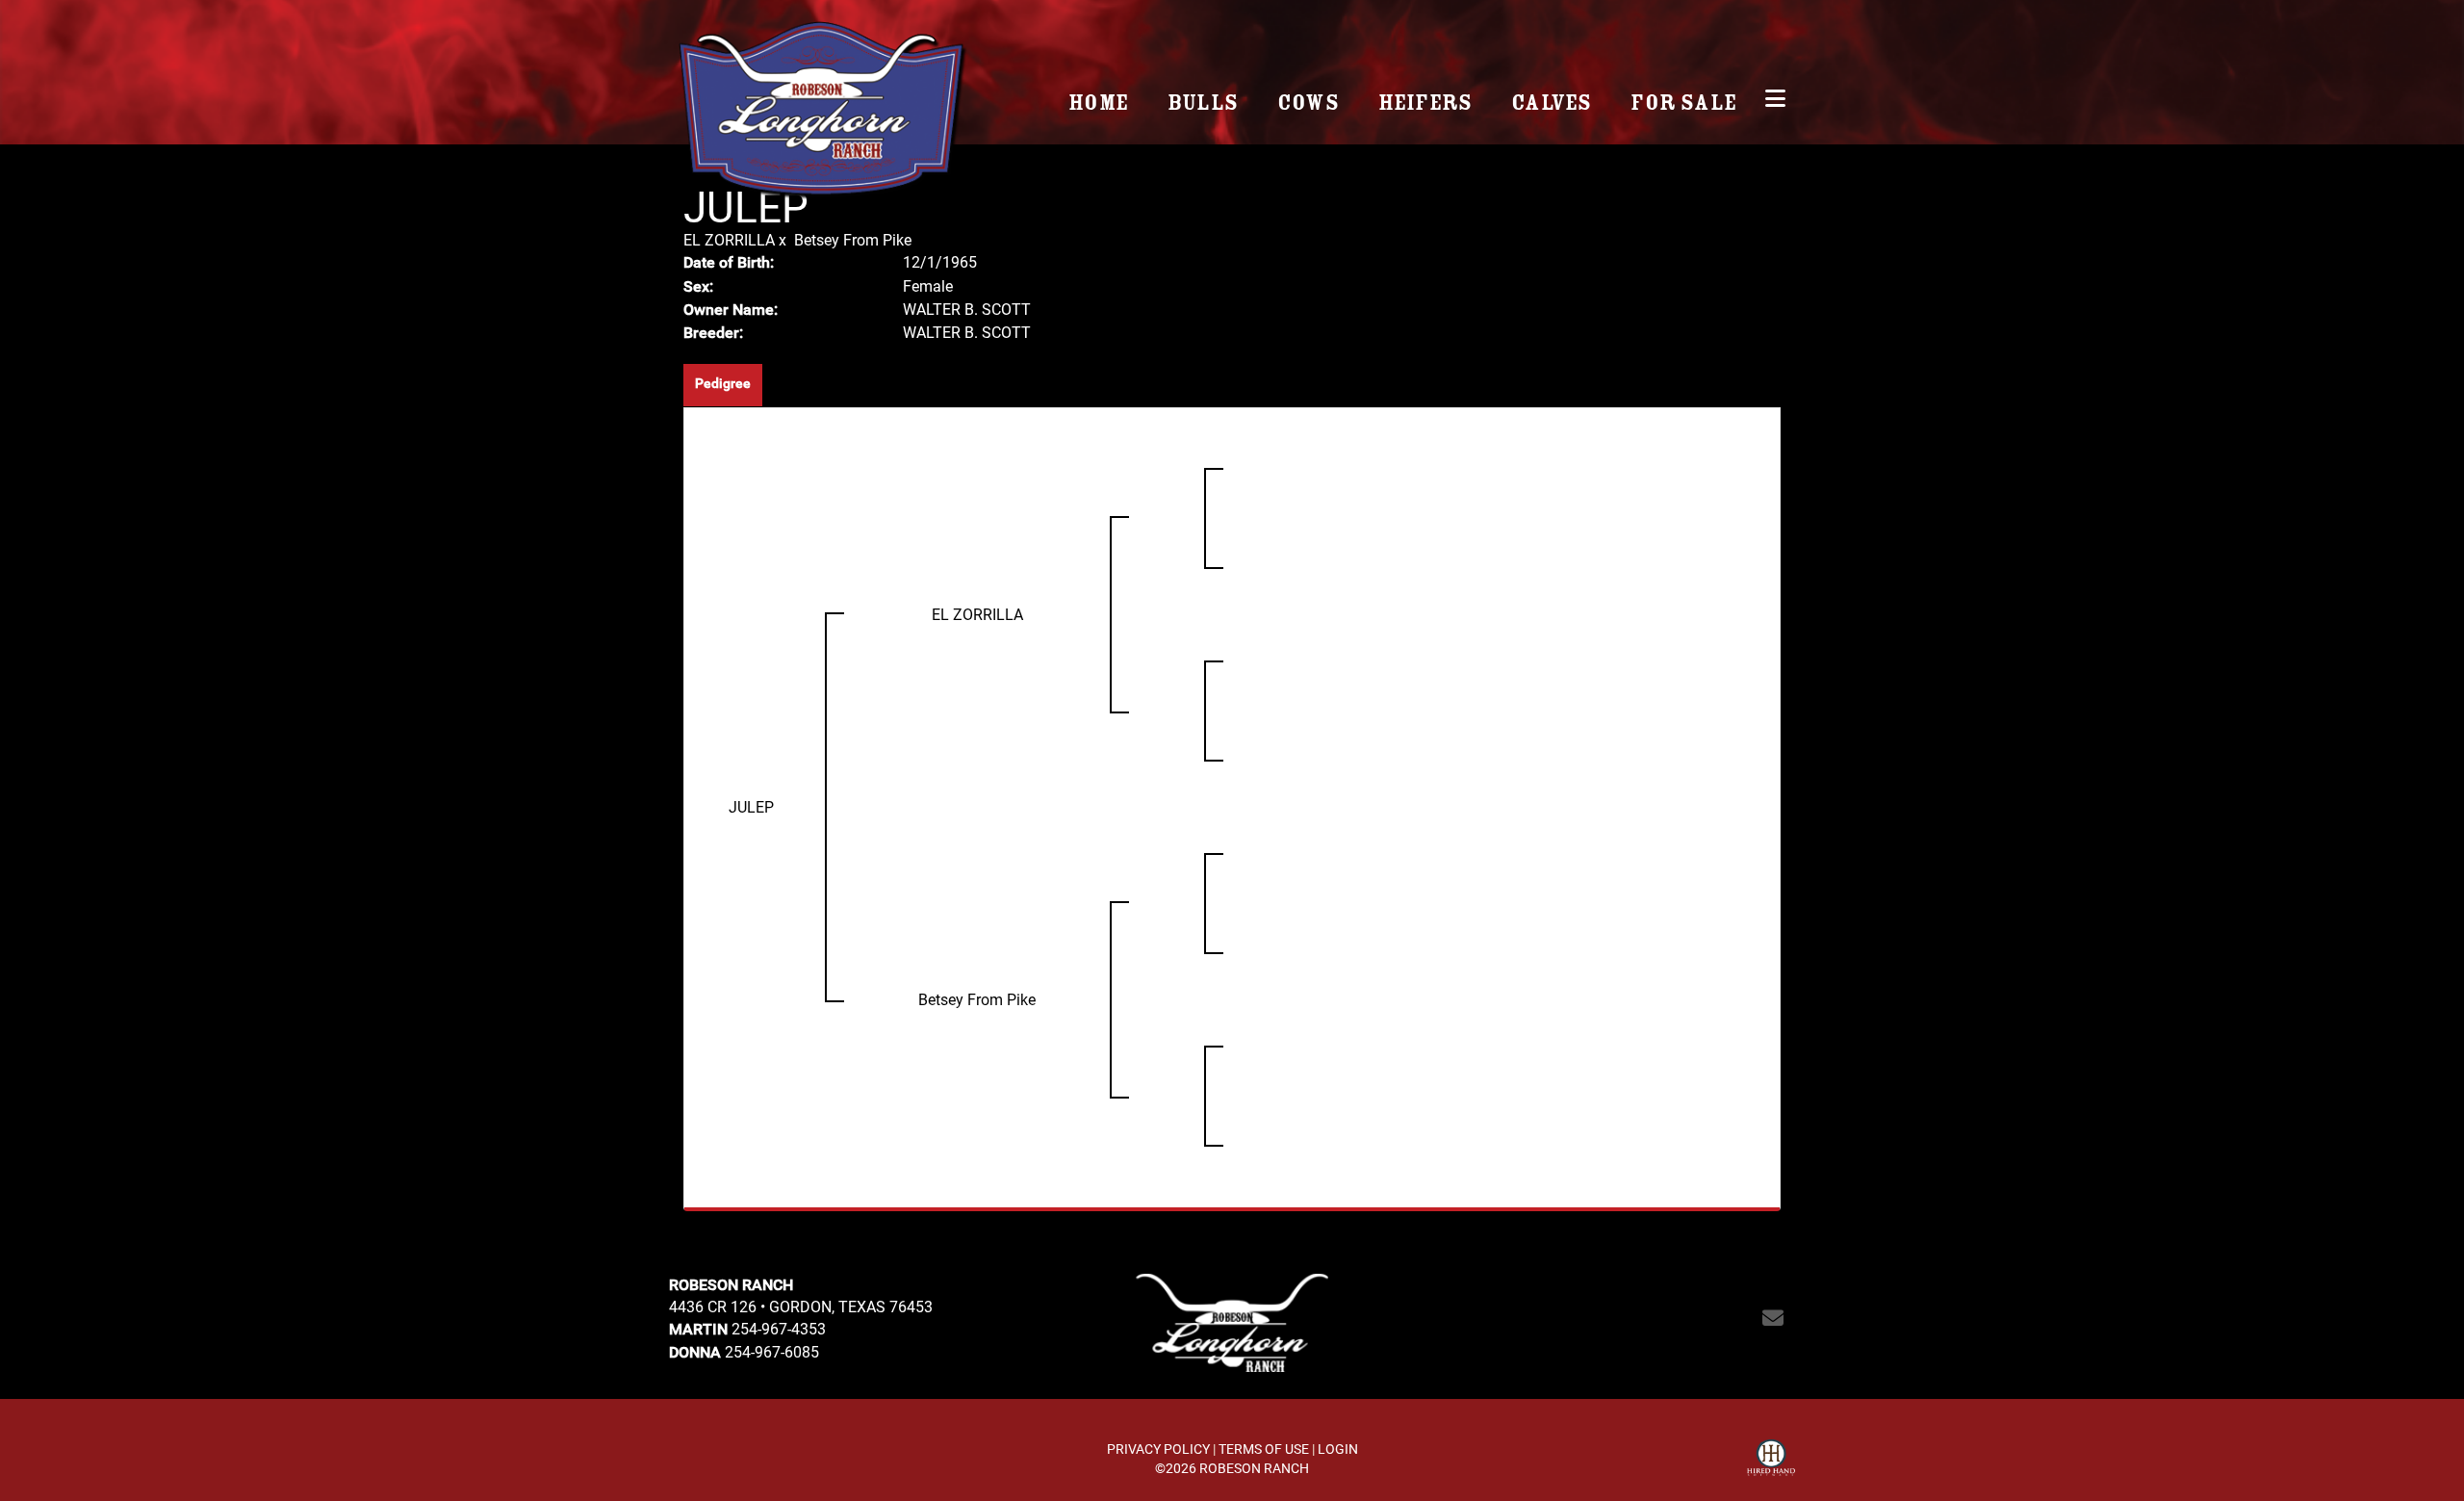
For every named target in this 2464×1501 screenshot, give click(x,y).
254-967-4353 (779, 1328)
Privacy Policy (1158, 1449)
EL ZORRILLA (729, 239)
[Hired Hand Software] (1771, 1461)
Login (1338, 1449)
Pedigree (723, 383)
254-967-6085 (772, 1351)
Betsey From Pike (853, 239)
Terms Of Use (1264, 1449)
